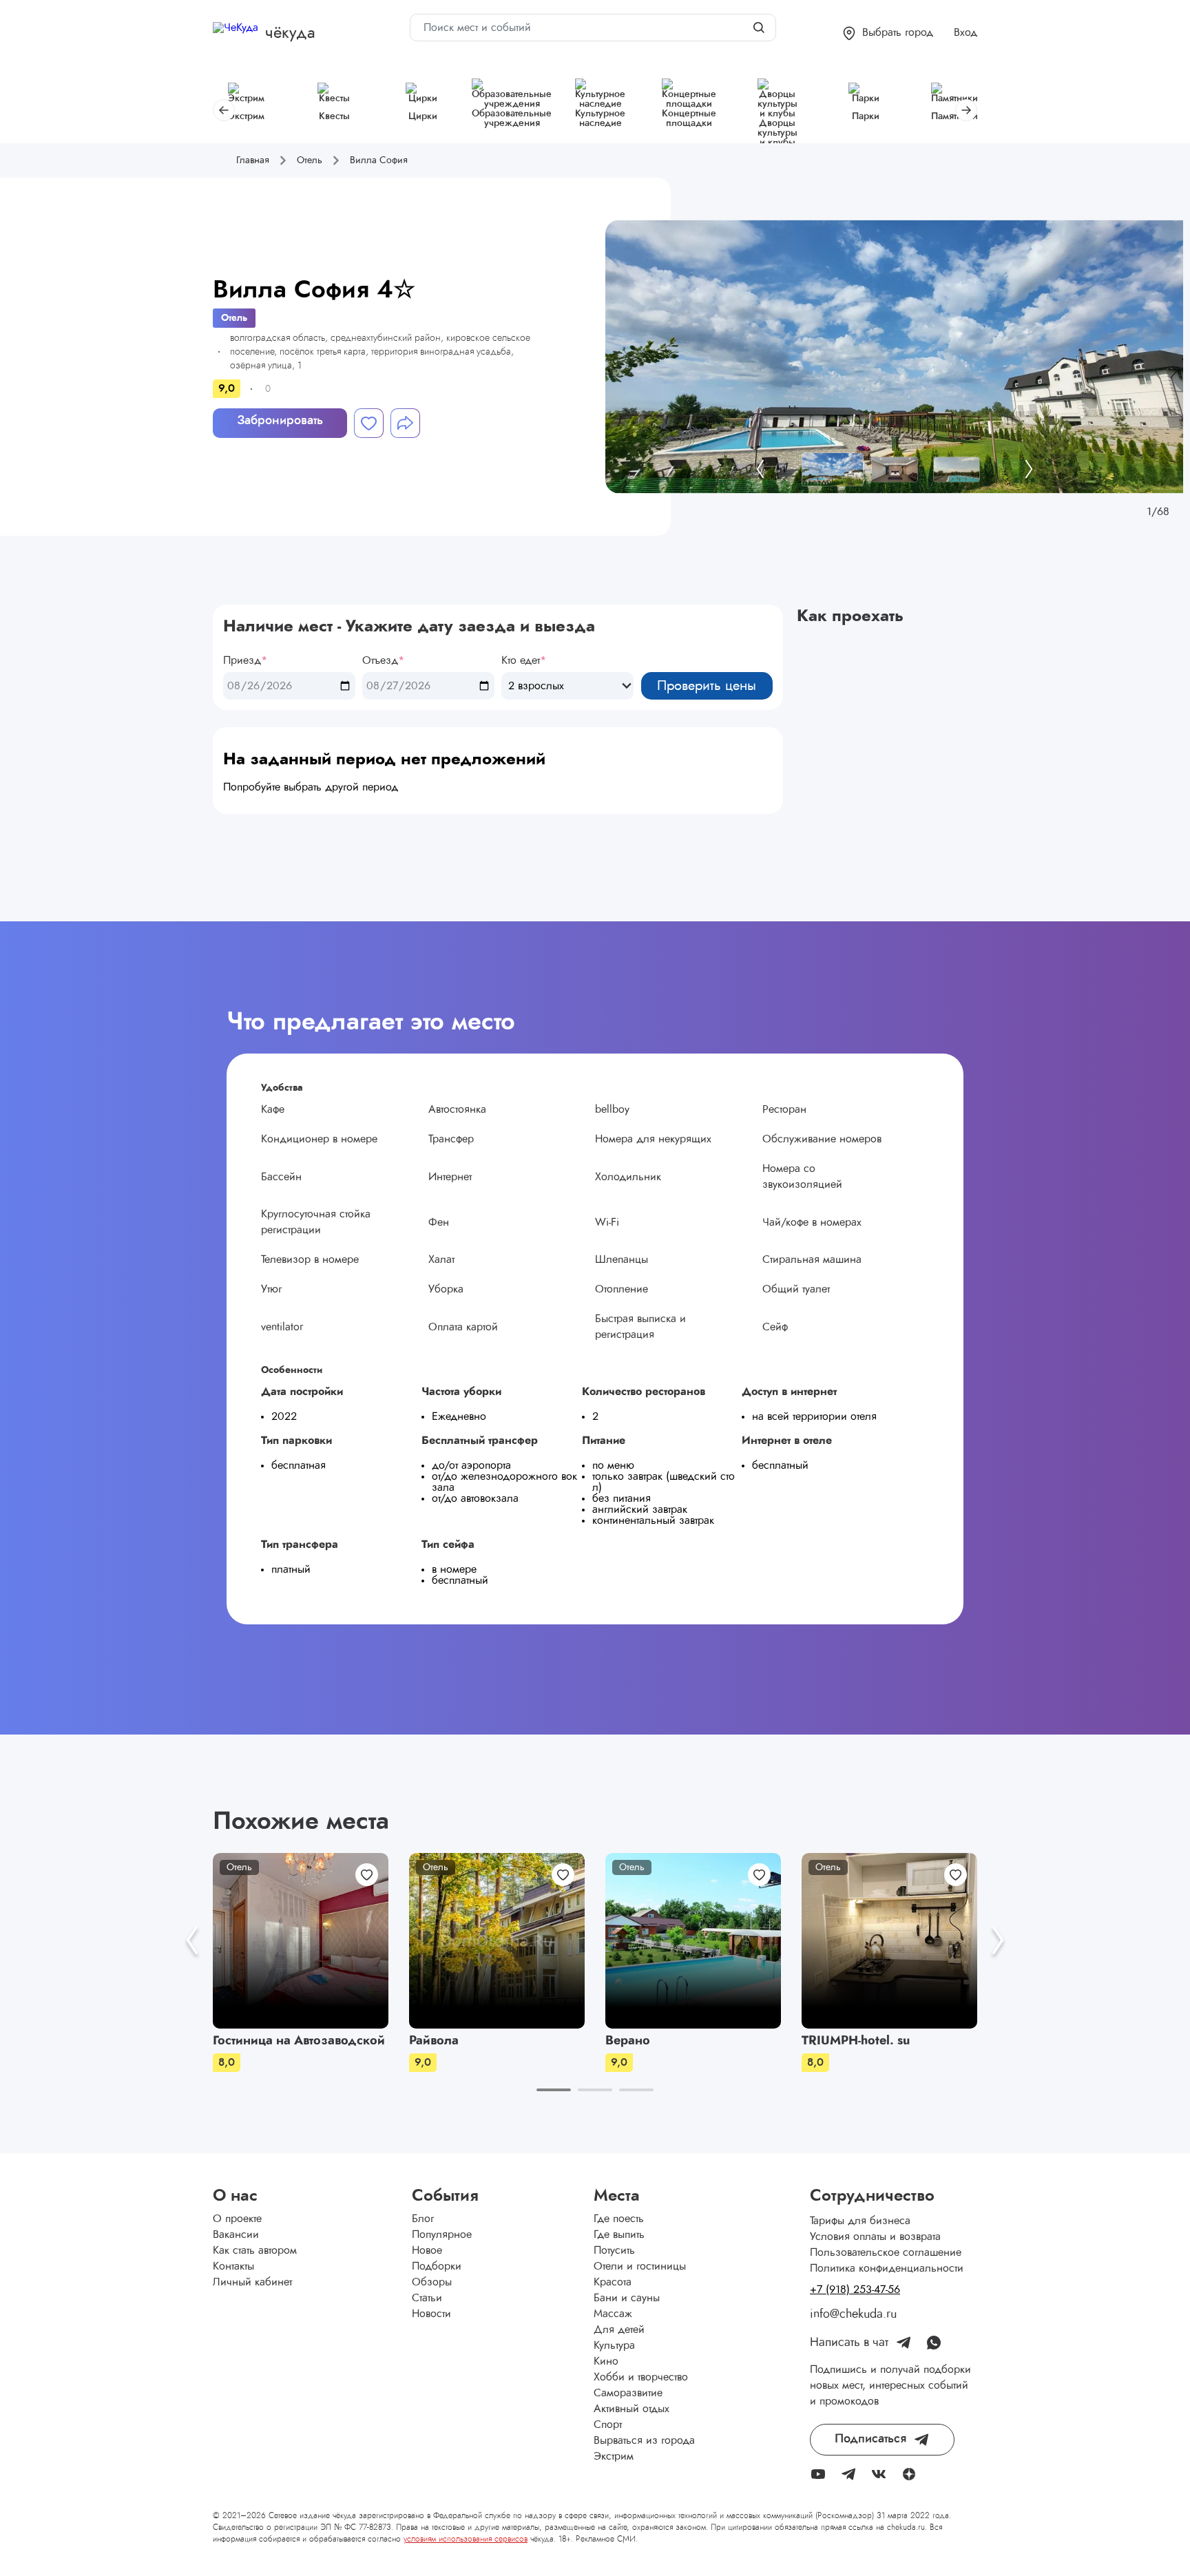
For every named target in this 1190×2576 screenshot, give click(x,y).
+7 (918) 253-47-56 (855, 2290)
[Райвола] (497, 1941)
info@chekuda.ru (853, 2314)
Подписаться (870, 2439)
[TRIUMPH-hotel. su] (889, 1941)
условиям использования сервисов (466, 2539)
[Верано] (693, 1941)
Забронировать (280, 421)
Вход (965, 32)
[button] (888, 33)
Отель (234, 318)
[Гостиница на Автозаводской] (301, 1941)
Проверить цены (707, 686)
